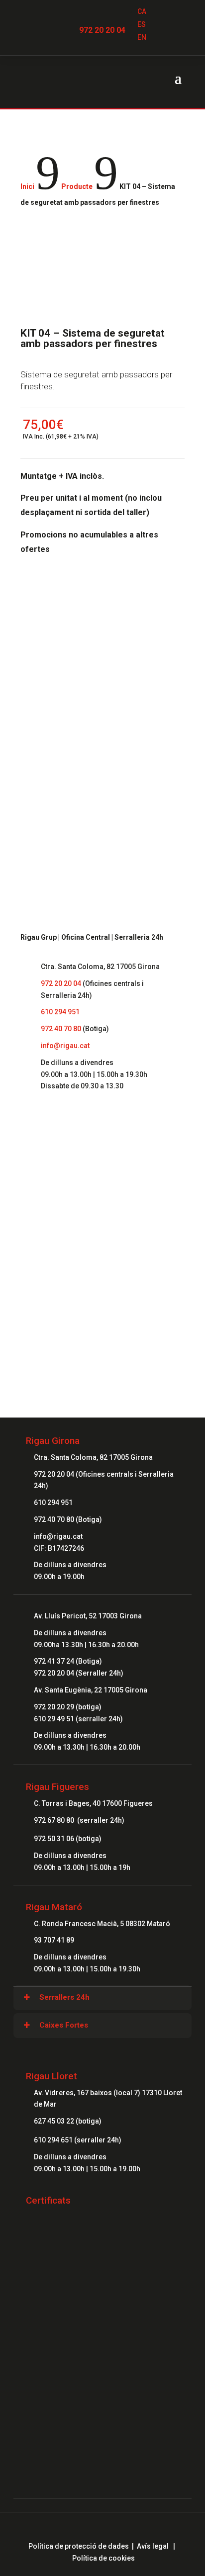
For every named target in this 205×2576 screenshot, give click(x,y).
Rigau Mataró (54, 1907)
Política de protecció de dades (79, 2546)
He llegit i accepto (100, 764)
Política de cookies (103, 2558)
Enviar (161, 812)
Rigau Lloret (51, 2076)
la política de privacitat (130, 764)
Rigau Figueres (57, 1787)
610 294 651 (54, 2140)
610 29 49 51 (54, 1719)
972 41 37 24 (54, 1661)
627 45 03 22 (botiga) (68, 2121)
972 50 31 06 (54, 1839)
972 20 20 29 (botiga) (68, 1707)
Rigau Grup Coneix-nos (102, 1185)
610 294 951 (60, 1012)
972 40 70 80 (61, 1029)
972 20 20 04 (102, 30)
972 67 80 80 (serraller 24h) (79, 1820)
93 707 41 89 (54, 1940)
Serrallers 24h (64, 1997)
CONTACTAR (102, 1290)
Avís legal (153, 2546)
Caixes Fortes (64, 2025)
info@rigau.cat (65, 1046)
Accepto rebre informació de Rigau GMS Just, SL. (102, 787)
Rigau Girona (53, 1441)
